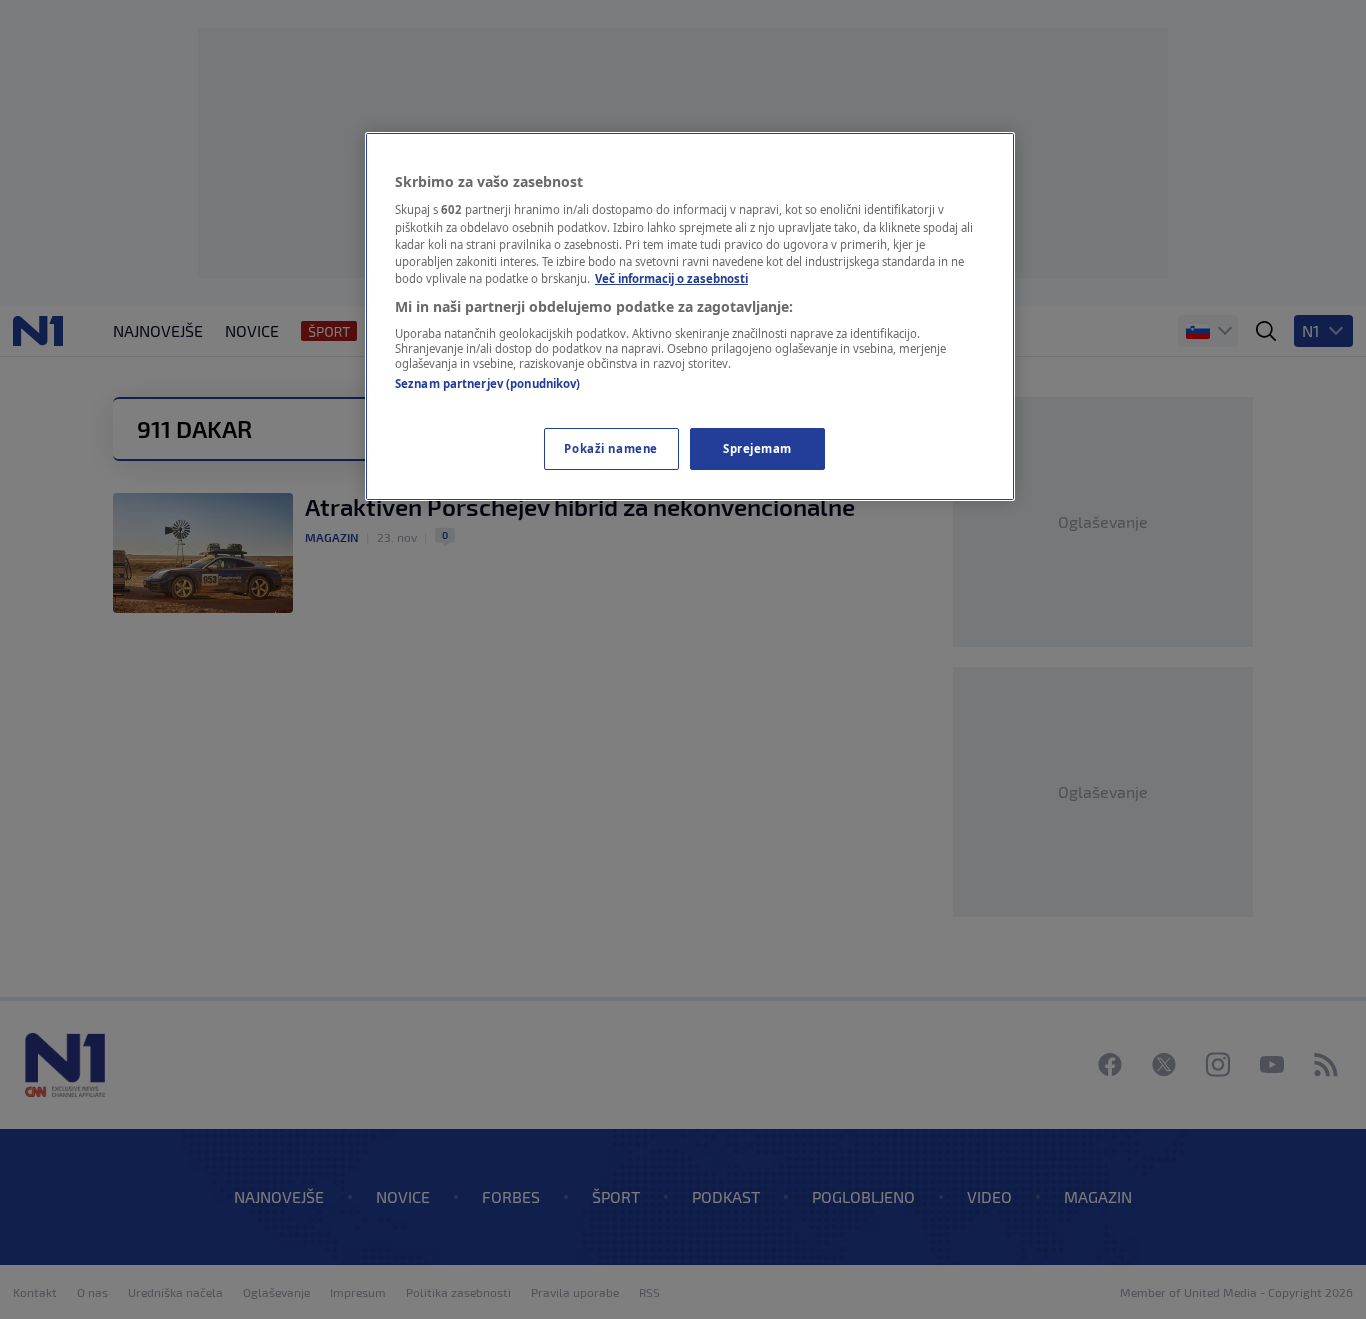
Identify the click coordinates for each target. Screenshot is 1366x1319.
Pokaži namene (610, 448)
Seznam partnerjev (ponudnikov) (487, 383)
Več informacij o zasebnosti (671, 278)
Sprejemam (757, 448)
